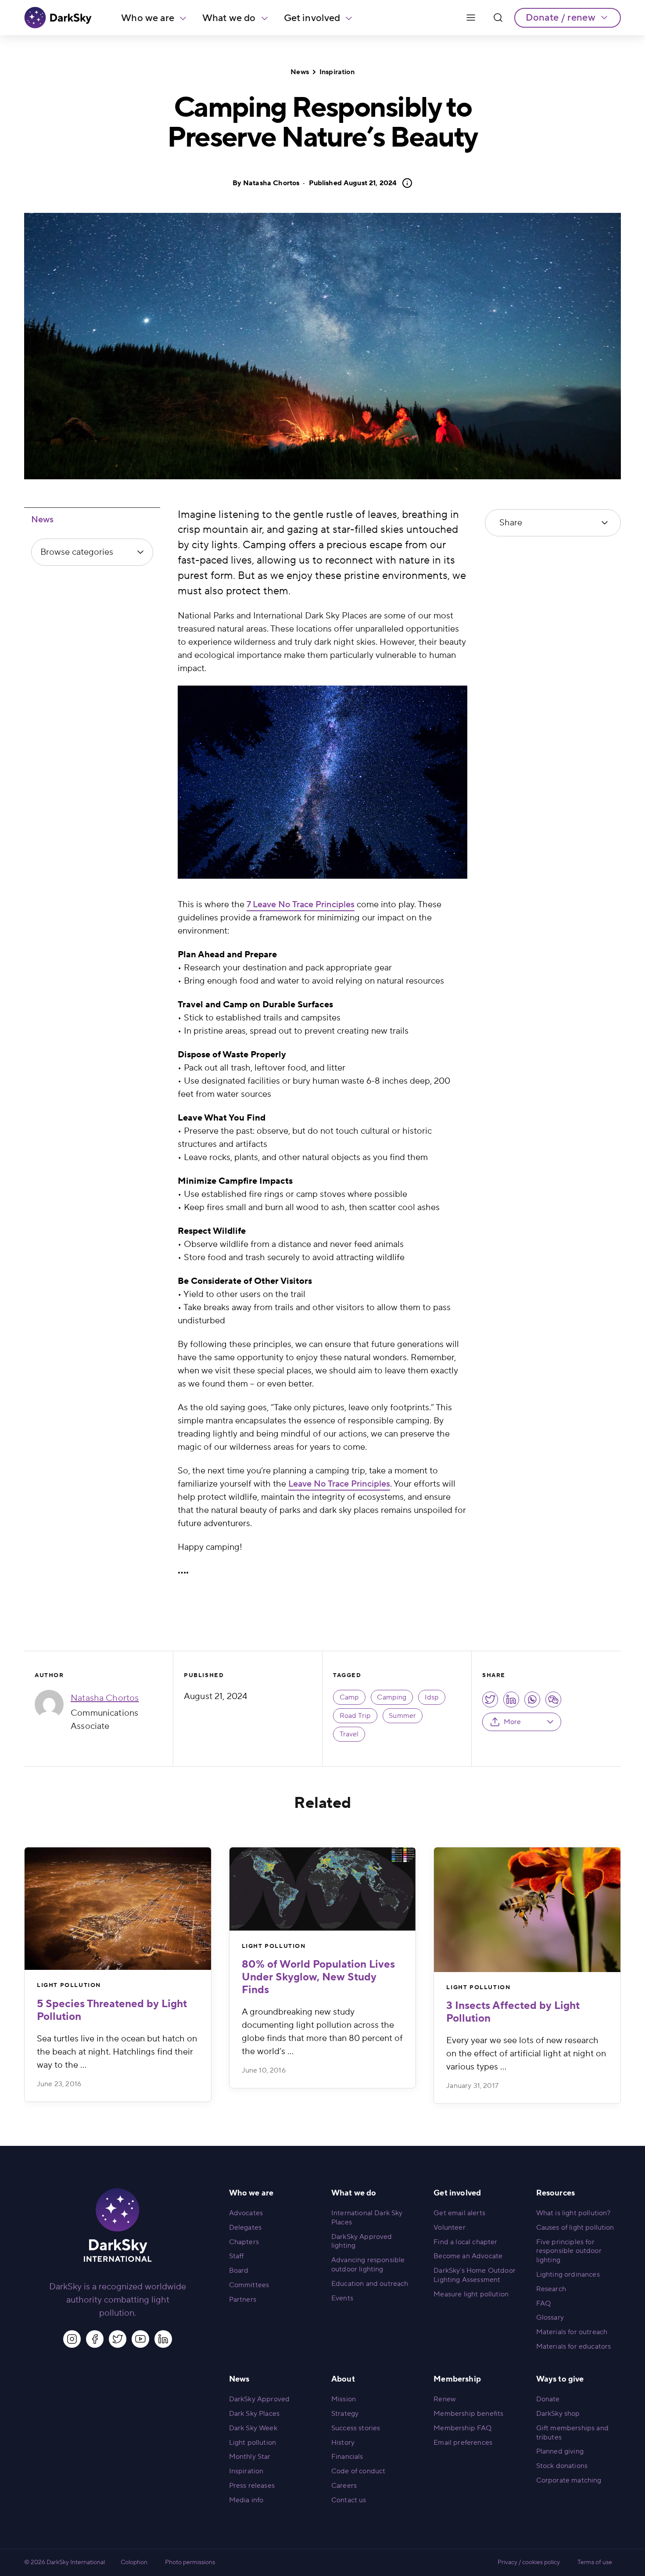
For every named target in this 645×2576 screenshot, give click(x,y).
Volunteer (449, 2228)
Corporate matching (569, 2480)
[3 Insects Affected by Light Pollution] (527, 1910)
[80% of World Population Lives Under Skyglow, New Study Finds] (323, 1889)
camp (349, 1697)
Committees (249, 2285)
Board (239, 2271)
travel (349, 1734)
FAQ (543, 2303)
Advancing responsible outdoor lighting (368, 2265)
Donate (548, 2399)
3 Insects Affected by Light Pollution (513, 2012)
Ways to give (560, 2379)
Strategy (345, 2414)
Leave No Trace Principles (339, 1484)
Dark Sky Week (253, 2428)
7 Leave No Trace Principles (301, 905)
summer (402, 1716)
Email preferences (463, 2443)
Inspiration (337, 72)
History (343, 2443)
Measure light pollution (471, 2294)
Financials (347, 2457)
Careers (344, 2486)
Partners (243, 2299)
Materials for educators (574, 2346)
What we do (229, 18)
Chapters (244, 2242)
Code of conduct (358, 2471)
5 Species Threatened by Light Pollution (112, 2010)
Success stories (356, 2428)
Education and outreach (370, 2284)
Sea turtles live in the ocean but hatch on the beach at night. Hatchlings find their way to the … (117, 2052)
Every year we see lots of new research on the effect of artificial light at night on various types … (526, 2054)
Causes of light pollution (575, 2228)
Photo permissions (190, 2562)
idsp (432, 1697)
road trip (355, 1716)
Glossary (550, 2317)
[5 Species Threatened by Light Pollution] (118, 1909)
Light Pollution (69, 1985)
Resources (555, 2193)
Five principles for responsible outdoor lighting (569, 2251)
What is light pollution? (573, 2213)
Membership (457, 2379)
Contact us (349, 2500)
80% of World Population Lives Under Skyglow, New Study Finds (318, 1977)
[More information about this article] (405, 183)
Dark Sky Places (254, 2414)
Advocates (246, 2213)
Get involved (312, 18)
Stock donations (562, 2466)
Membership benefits (468, 2414)
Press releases (252, 2486)
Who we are (148, 18)
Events (342, 2298)
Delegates (245, 2228)
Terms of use (595, 2562)
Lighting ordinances (568, 2274)
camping (392, 1697)
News (300, 72)
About (343, 2379)
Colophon (134, 2562)
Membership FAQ (462, 2428)
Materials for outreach (572, 2332)
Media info (246, 2500)
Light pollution (253, 2443)
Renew (445, 2399)
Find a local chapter (465, 2242)
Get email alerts (459, 2213)
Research (551, 2289)
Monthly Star (250, 2457)
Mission (344, 2399)
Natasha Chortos (271, 183)
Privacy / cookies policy (529, 2562)
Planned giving (560, 2451)
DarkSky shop (558, 2414)
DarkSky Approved (260, 2399)
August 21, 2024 (353, 183)
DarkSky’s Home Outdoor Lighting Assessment (475, 2275)
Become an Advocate (468, 2256)
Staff (236, 2256)
